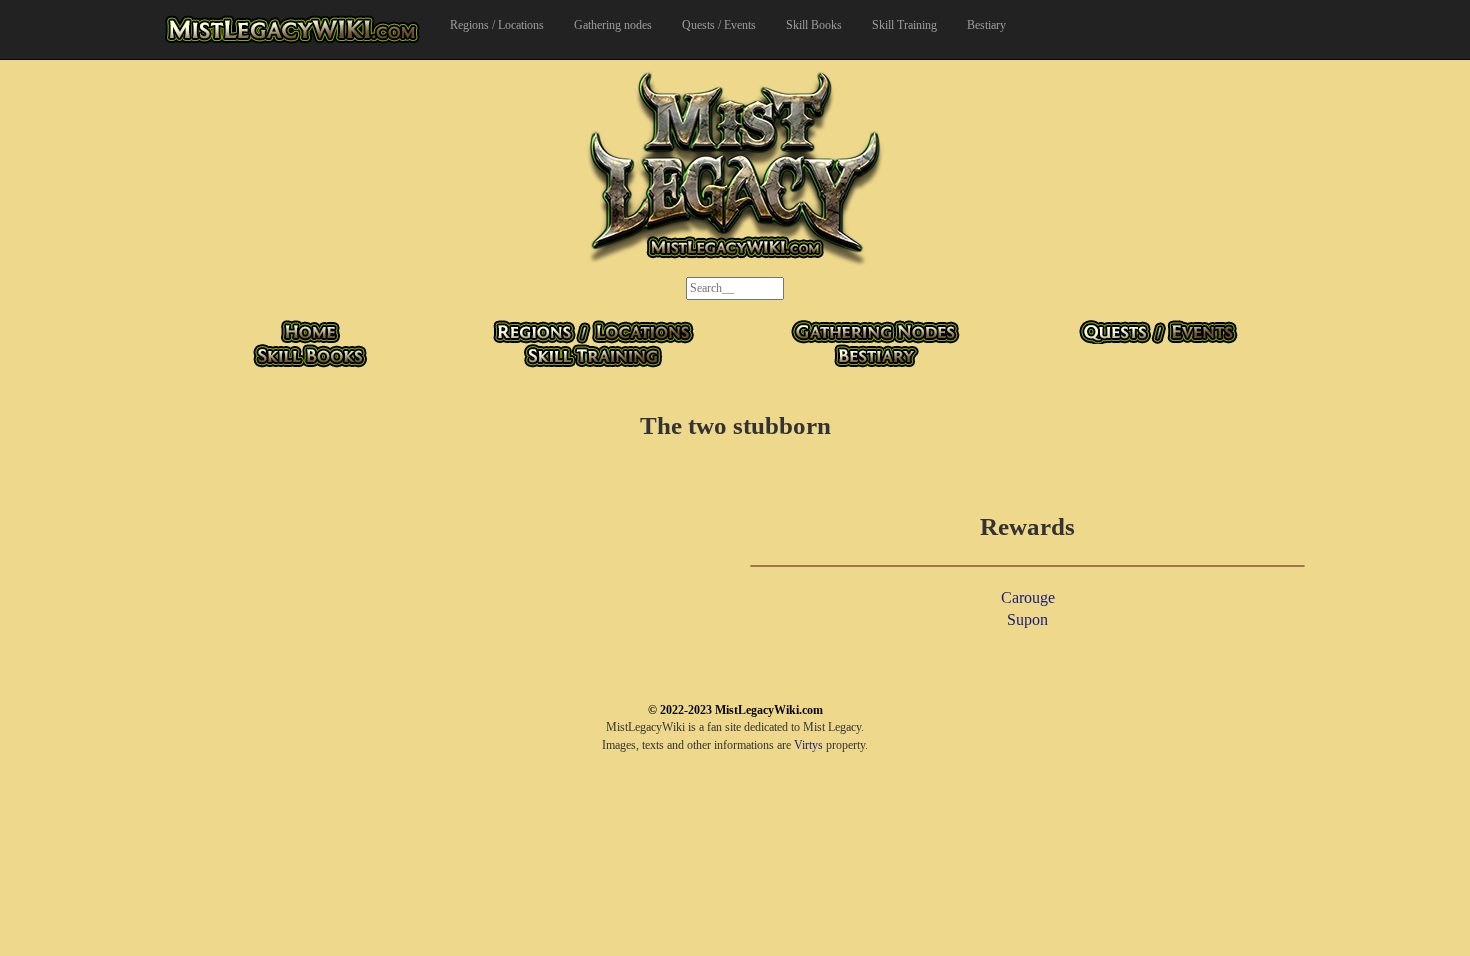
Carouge (1028, 597)
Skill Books (814, 25)
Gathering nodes (613, 25)
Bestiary (986, 25)
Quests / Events (719, 25)
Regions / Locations (497, 25)
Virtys (808, 745)
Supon (1027, 619)
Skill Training (904, 25)
